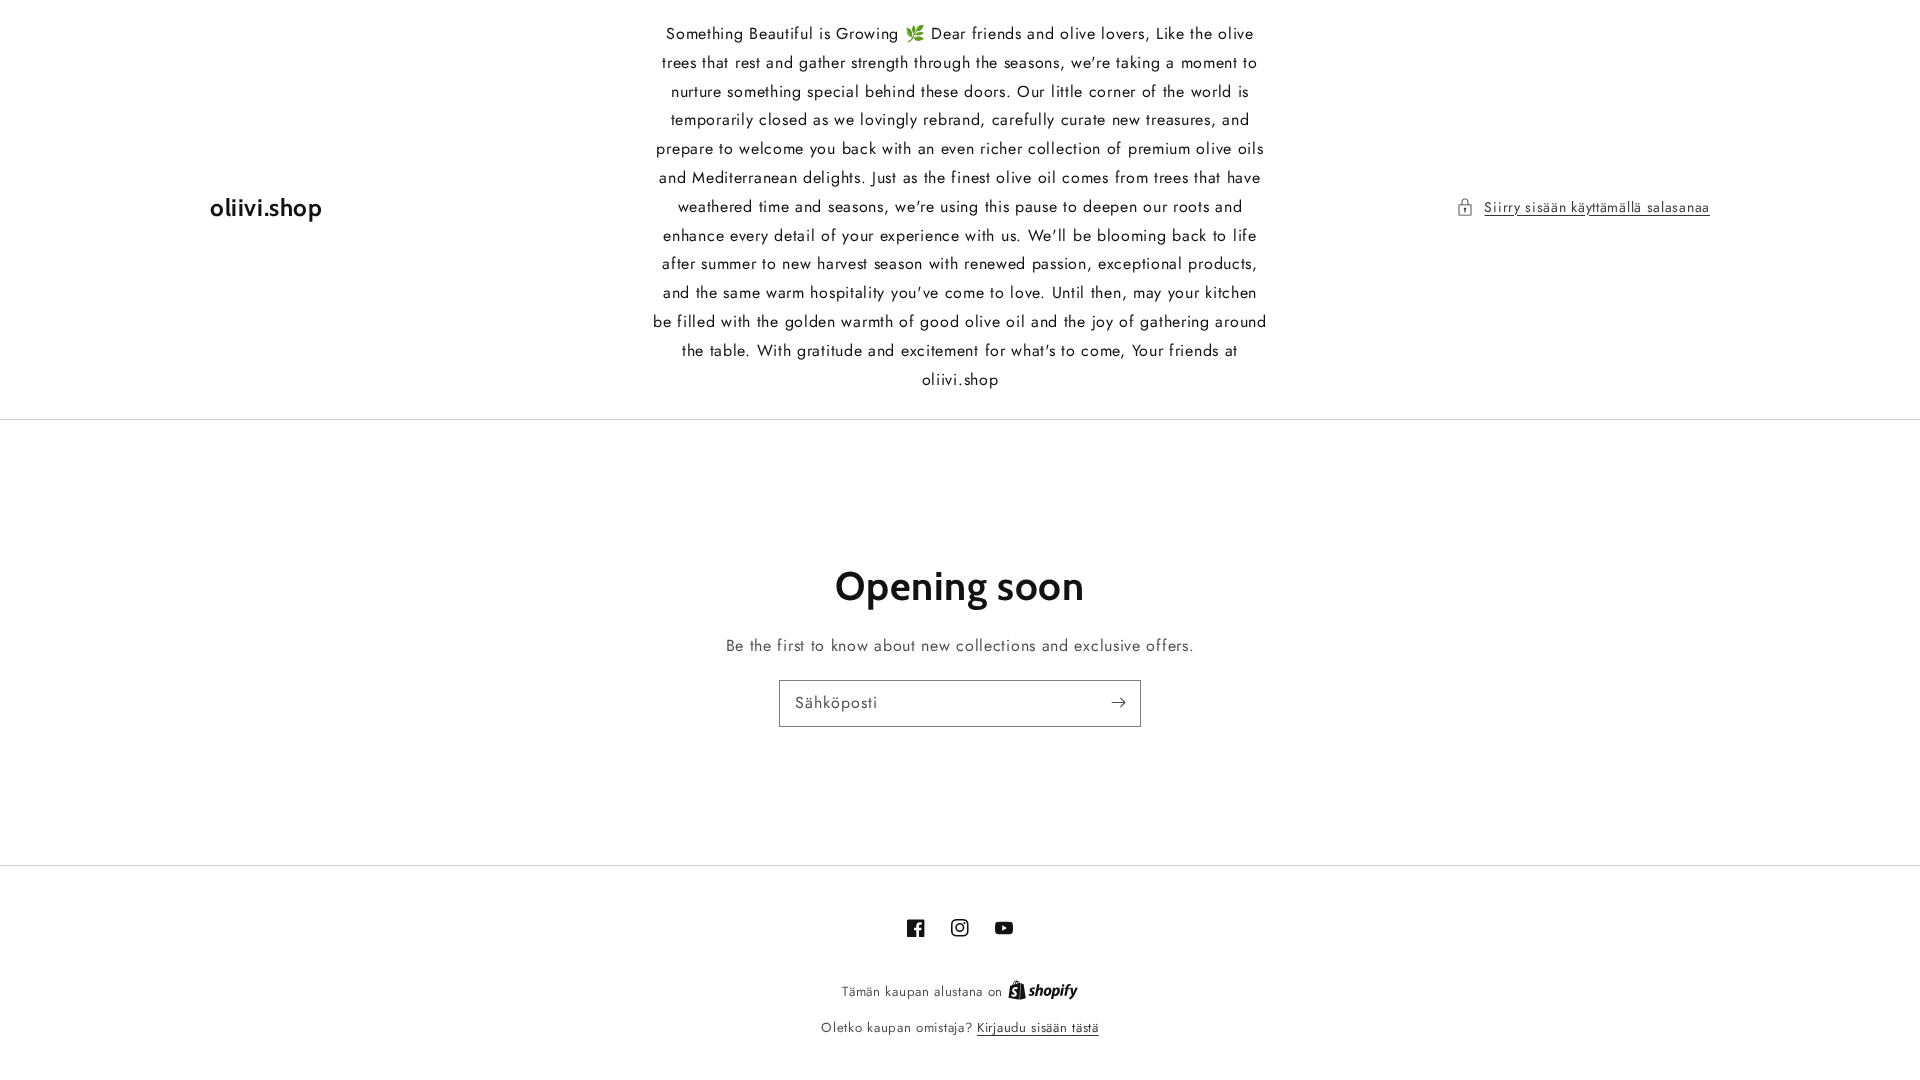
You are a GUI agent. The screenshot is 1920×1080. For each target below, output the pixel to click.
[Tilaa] (1118, 703)
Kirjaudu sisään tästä (1038, 1027)
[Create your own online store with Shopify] (1043, 991)
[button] (1583, 207)
